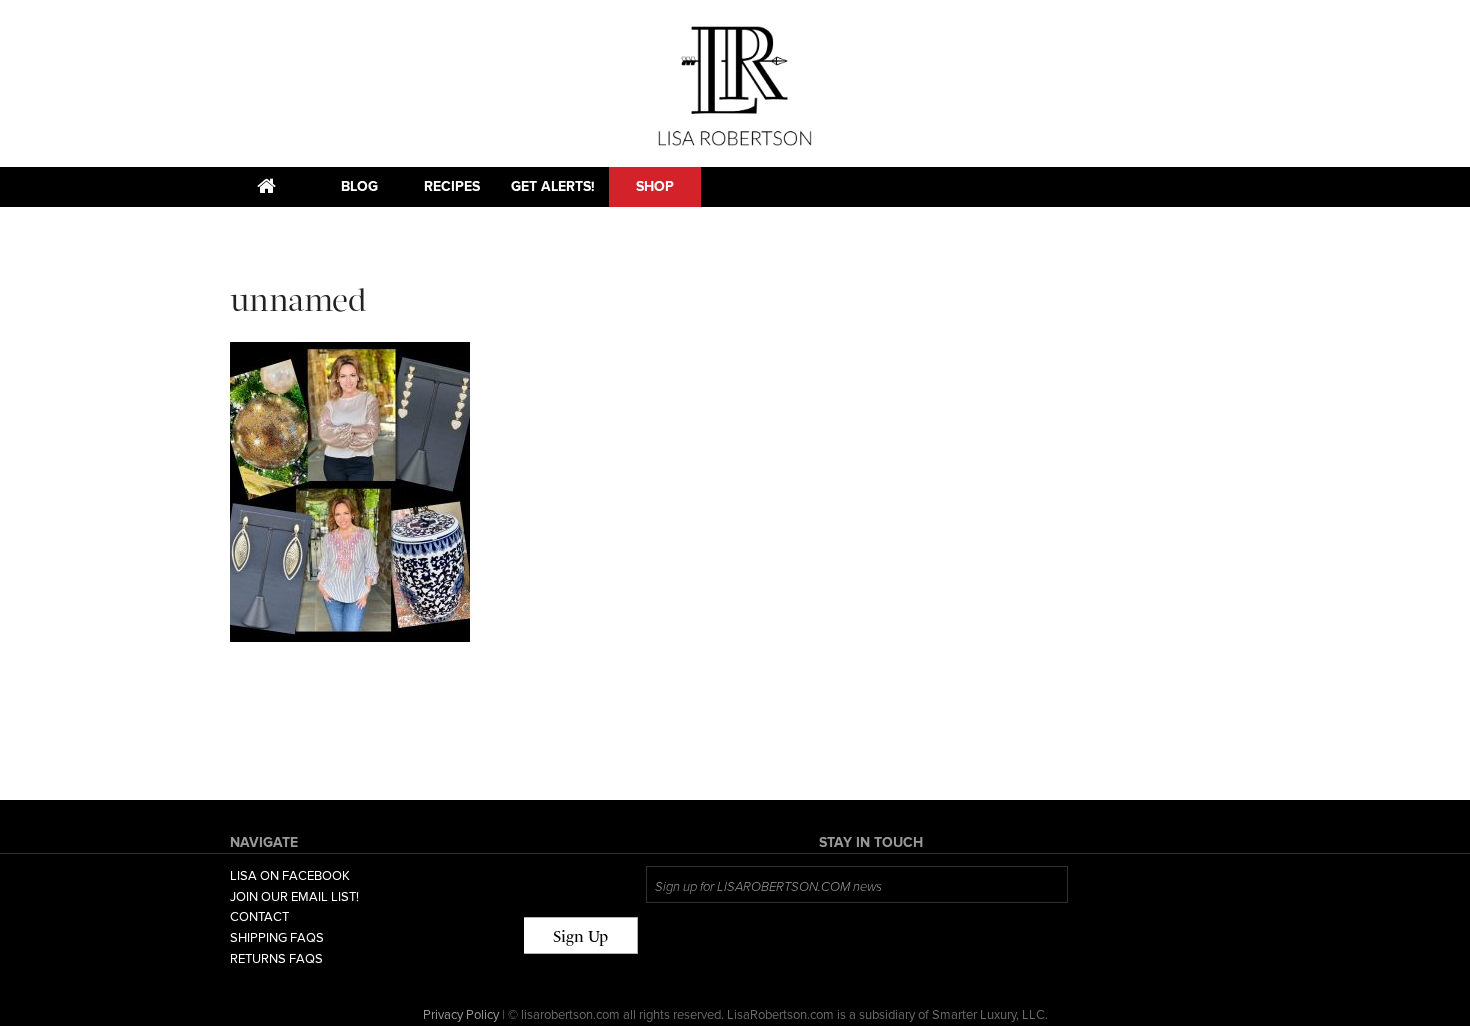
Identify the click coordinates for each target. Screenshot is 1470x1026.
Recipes (452, 186)
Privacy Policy (461, 1015)
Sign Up (580, 936)
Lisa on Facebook (290, 876)
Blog (359, 186)
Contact (259, 917)
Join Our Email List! (294, 897)
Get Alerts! (553, 186)
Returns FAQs (276, 959)
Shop (655, 186)
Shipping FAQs (277, 938)
